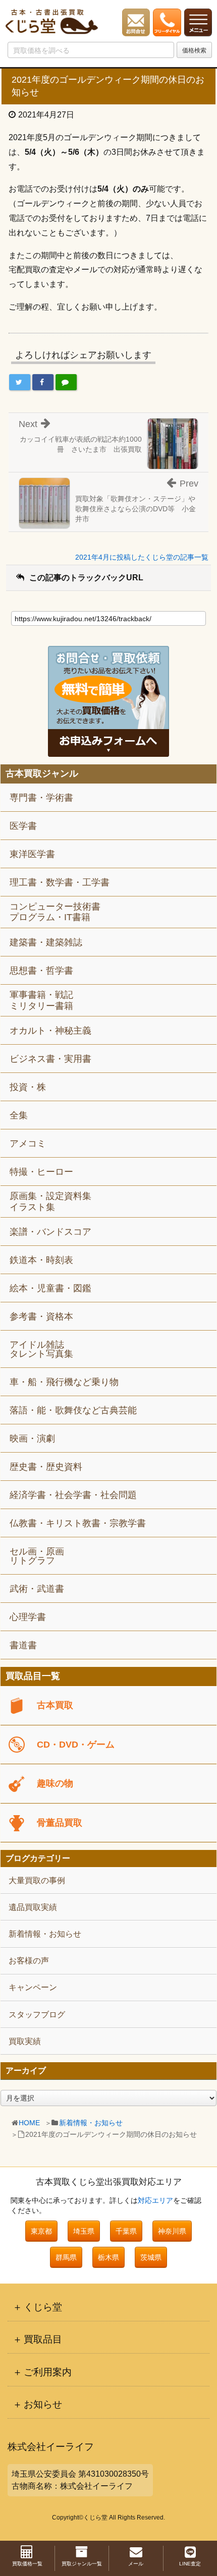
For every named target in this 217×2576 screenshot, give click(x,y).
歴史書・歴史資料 (46, 1467)
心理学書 (28, 1617)
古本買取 (55, 1705)
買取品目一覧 (33, 1676)
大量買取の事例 (37, 1880)
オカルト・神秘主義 (50, 1031)
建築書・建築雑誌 (46, 942)
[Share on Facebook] (43, 382)
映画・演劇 (32, 1439)
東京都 (41, 2231)
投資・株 (28, 1087)
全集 (19, 1115)
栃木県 (108, 2257)
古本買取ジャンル (42, 774)
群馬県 (66, 2257)
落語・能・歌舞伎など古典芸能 (73, 1410)
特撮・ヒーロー (41, 1172)
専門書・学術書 (41, 798)
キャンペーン (33, 1987)
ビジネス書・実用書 (50, 1059)
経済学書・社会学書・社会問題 (73, 1495)
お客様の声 (29, 1961)
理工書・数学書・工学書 (60, 882)
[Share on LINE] (66, 382)
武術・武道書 (37, 1589)
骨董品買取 (60, 1823)
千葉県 (126, 2231)
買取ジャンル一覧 (82, 2564)
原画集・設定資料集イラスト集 (50, 1202)
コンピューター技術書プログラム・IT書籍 (55, 912)
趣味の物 (55, 1783)
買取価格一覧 (27, 2564)
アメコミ (28, 1144)
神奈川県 (172, 2231)
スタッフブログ (37, 2015)
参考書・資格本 (41, 1316)
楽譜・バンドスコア (50, 1232)
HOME (29, 2123)
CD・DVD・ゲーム (76, 1745)
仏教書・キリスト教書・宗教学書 (78, 1523)
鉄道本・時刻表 (41, 1260)
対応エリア (155, 2200)
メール (136, 2564)
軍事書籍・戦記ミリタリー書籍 (41, 1000)
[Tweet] (20, 382)
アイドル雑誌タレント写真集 (41, 1349)
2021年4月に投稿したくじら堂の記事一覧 (142, 557)
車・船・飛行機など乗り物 (64, 1382)
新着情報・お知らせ (91, 2123)
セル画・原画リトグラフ (37, 1556)
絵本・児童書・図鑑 (50, 1288)
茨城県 (151, 2257)
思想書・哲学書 (41, 971)
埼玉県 (84, 2231)
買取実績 (25, 2041)
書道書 (23, 1645)
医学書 (23, 826)
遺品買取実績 (33, 1907)
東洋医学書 (32, 854)
